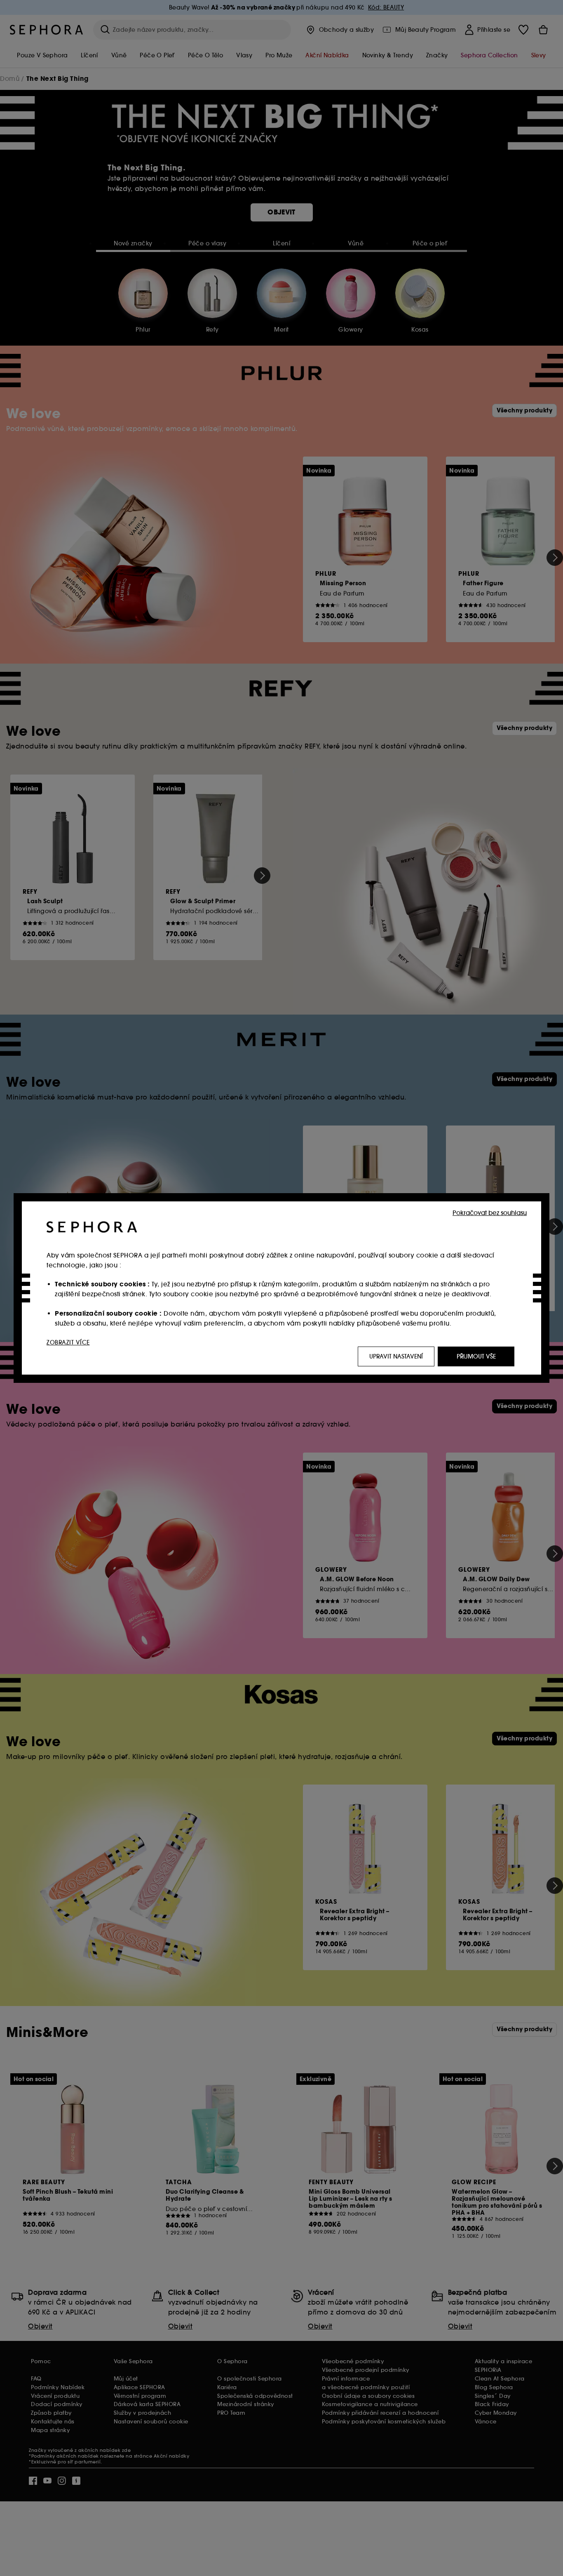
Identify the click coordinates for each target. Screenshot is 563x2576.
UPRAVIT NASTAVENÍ (396, 1356)
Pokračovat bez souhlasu (490, 1213)
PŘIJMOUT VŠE (476, 1356)
